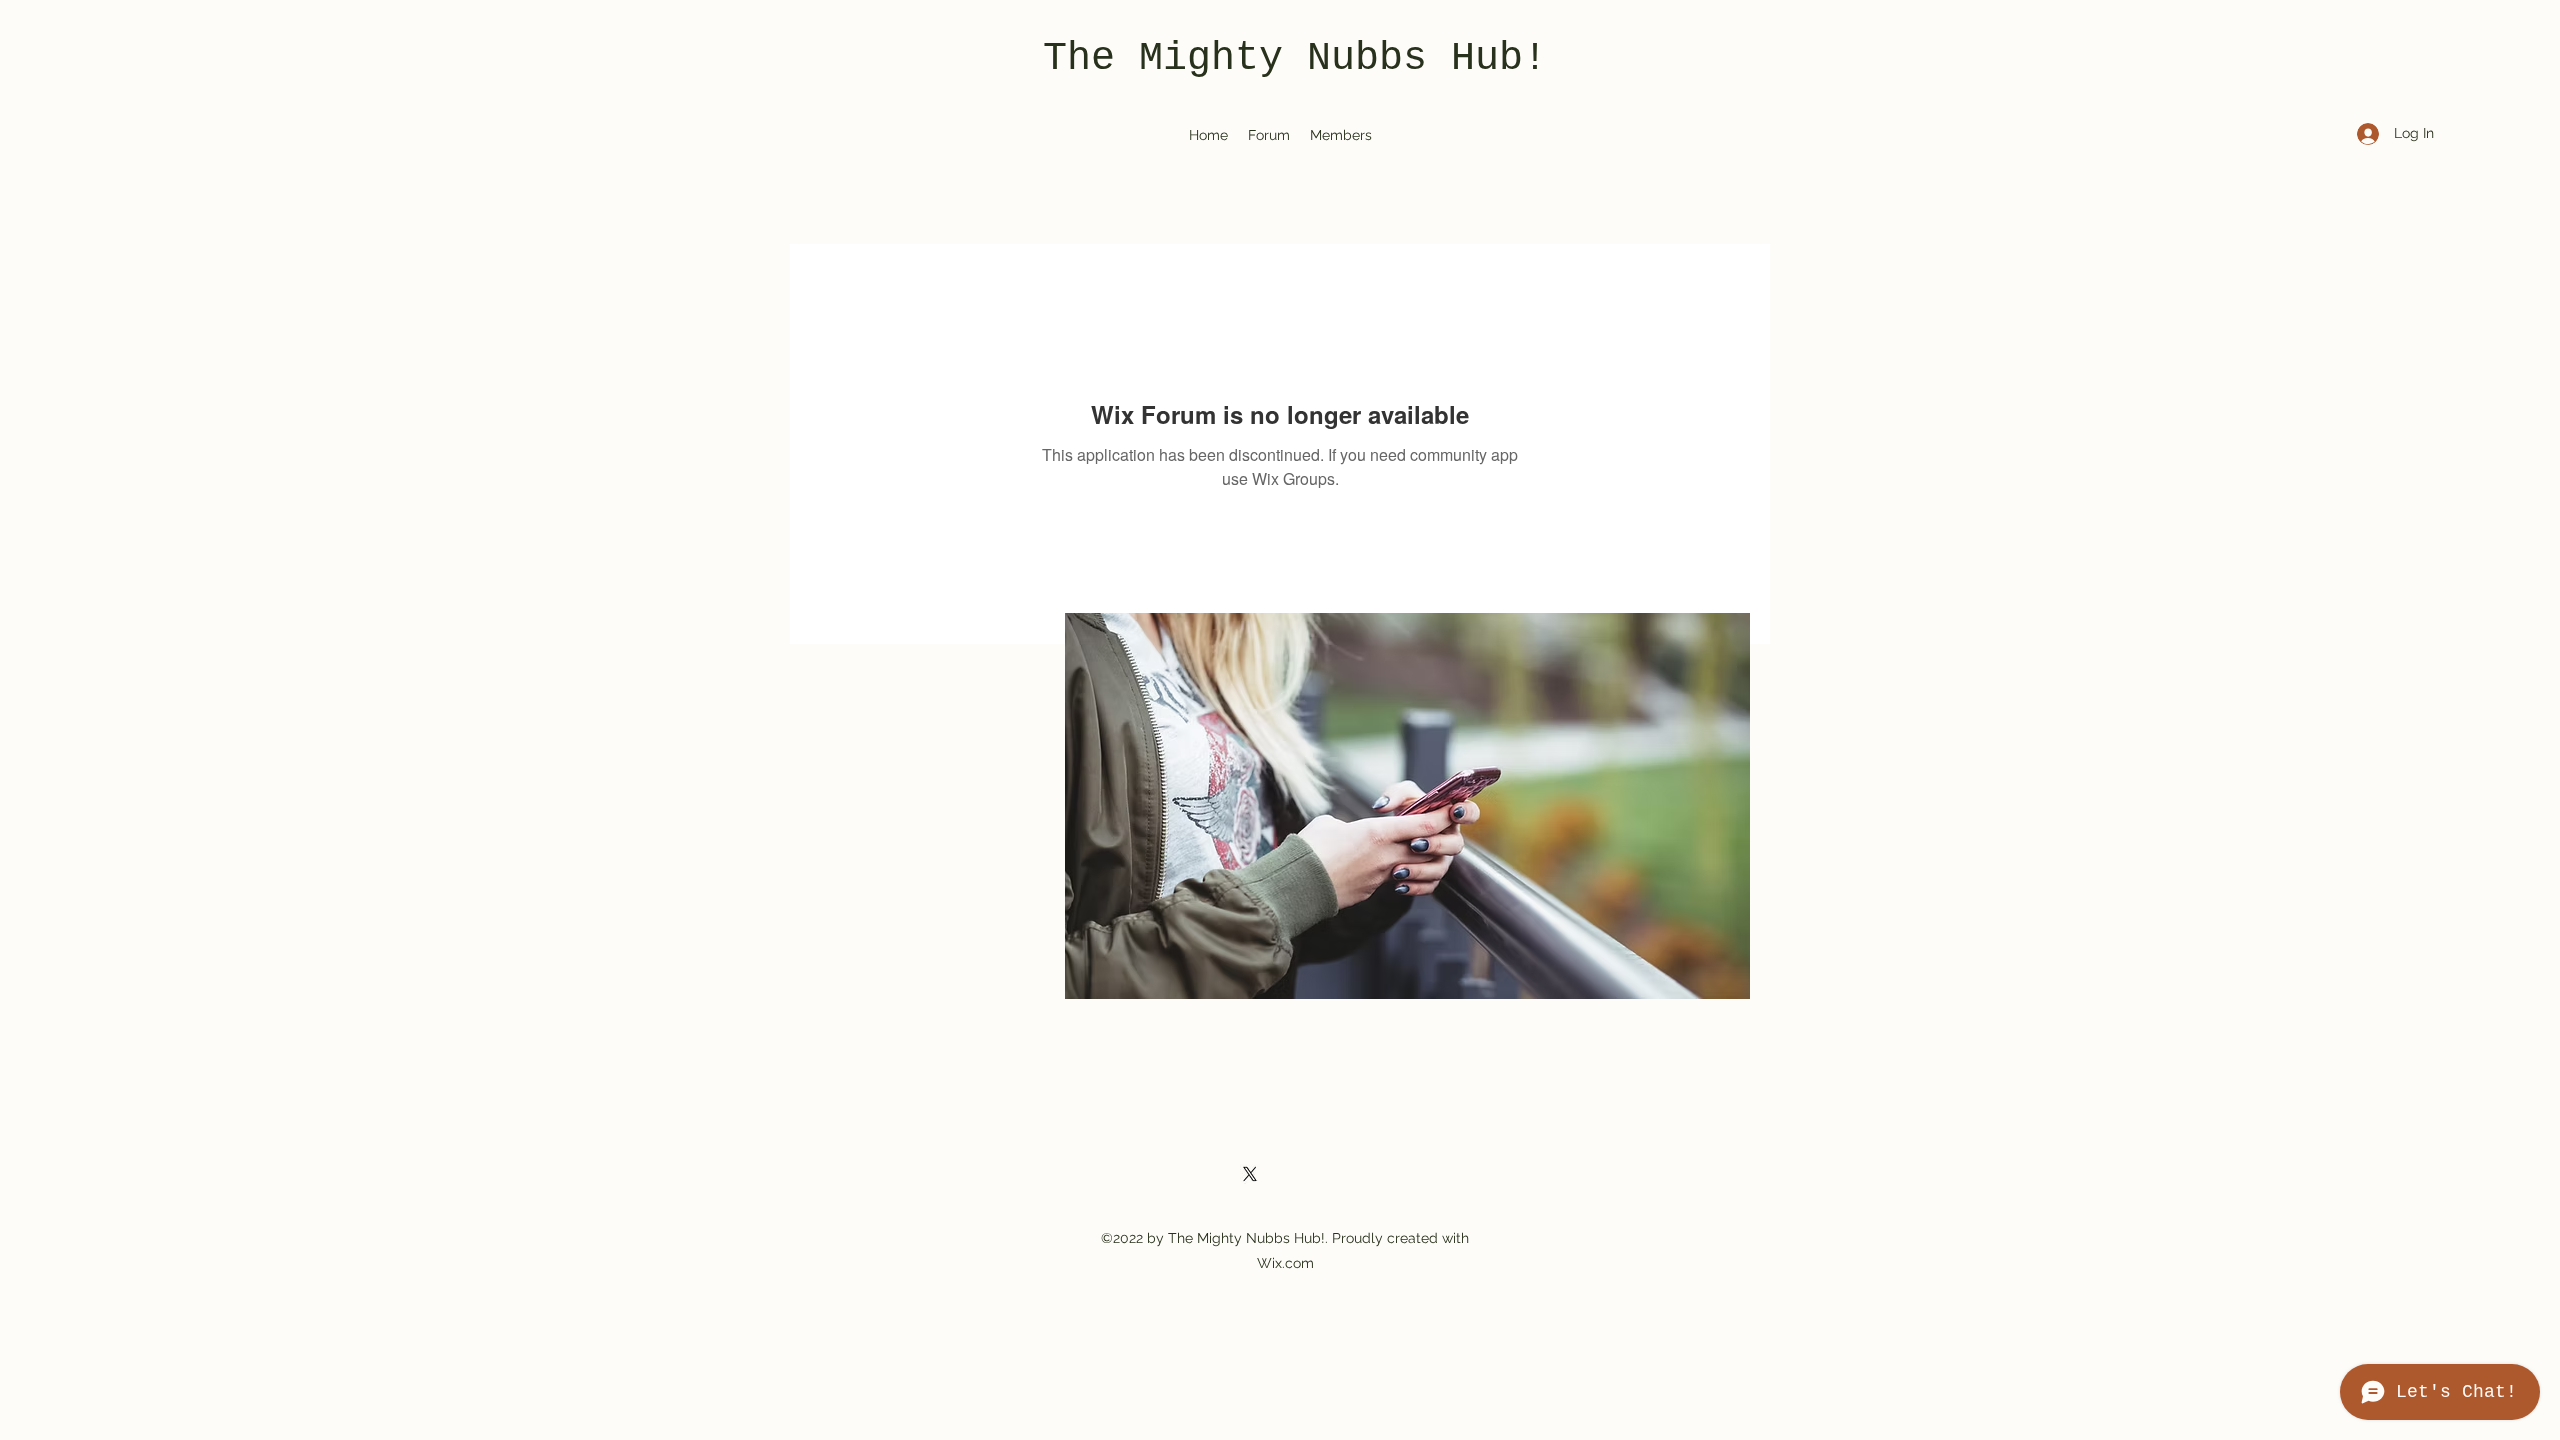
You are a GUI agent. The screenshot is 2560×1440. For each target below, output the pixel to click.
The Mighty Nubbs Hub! (1295, 58)
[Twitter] (1250, 1174)
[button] (1407, 806)
